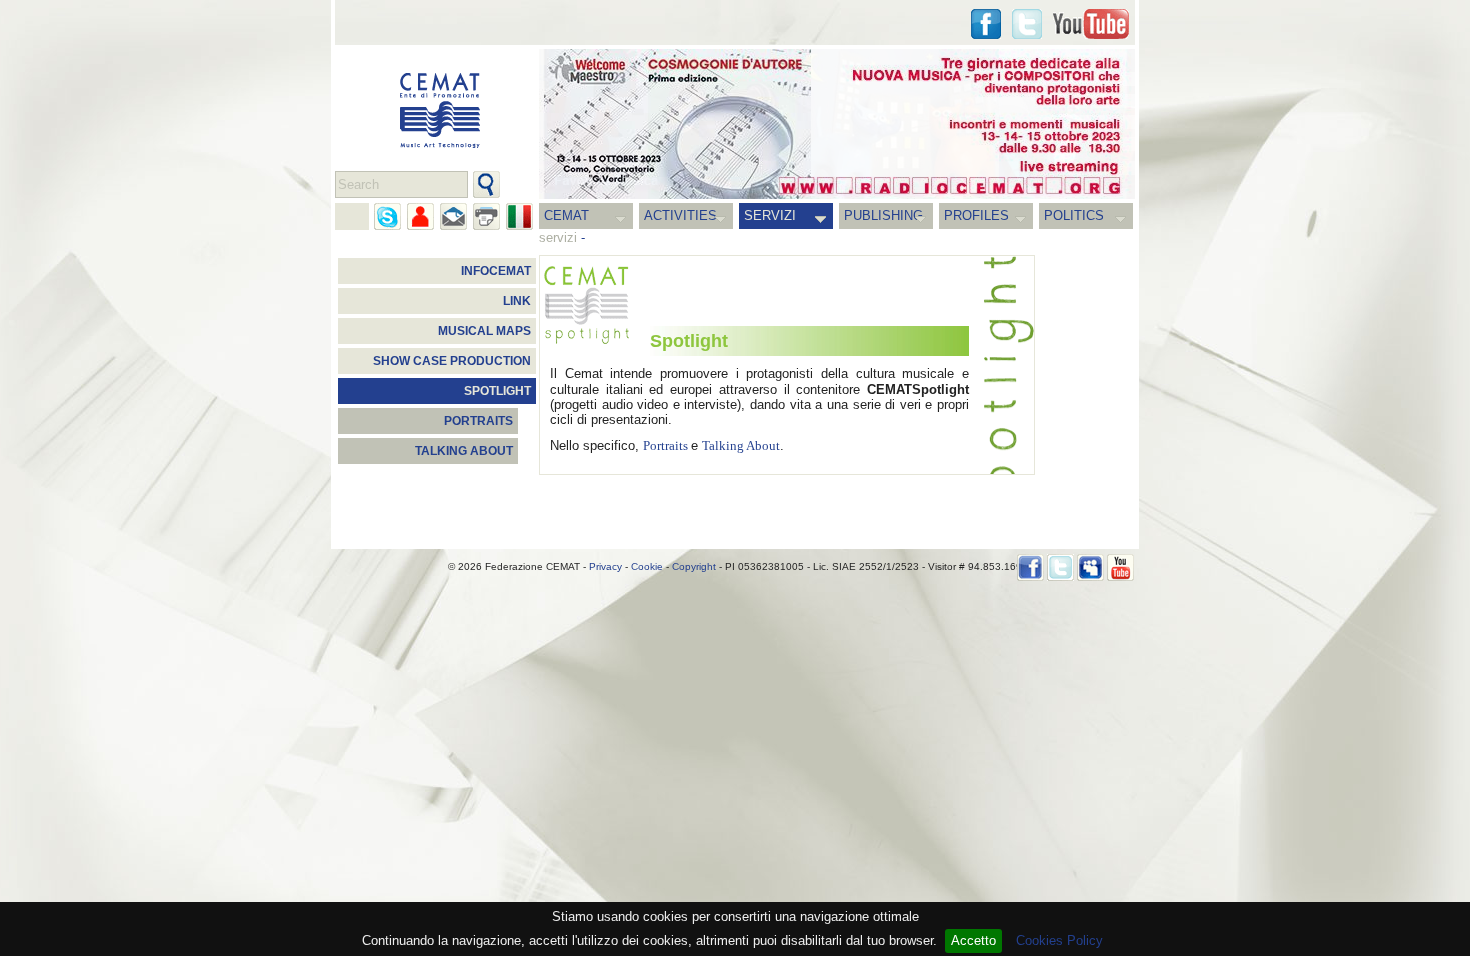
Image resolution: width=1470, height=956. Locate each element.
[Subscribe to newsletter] (453, 216)
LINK (517, 301)
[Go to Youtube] (1091, 24)
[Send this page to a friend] (420, 216)
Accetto (973, 940)
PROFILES (976, 215)
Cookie (647, 566)
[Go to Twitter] (1027, 24)
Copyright (694, 566)
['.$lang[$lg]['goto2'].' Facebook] (986, 24)
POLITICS (1074, 215)
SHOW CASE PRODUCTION (452, 361)
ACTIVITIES (680, 215)
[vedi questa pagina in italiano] (519, 216)
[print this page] (486, 216)
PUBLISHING (883, 215)
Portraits (667, 446)
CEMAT (566, 215)
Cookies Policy (1059, 940)
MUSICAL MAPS (484, 331)
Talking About (741, 446)
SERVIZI (770, 215)
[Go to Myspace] (1090, 567)
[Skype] (387, 216)
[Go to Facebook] (1030, 567)
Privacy (605, 566)
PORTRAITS (478, 421)
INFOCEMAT (496, 271)
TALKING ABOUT (464, 451)
